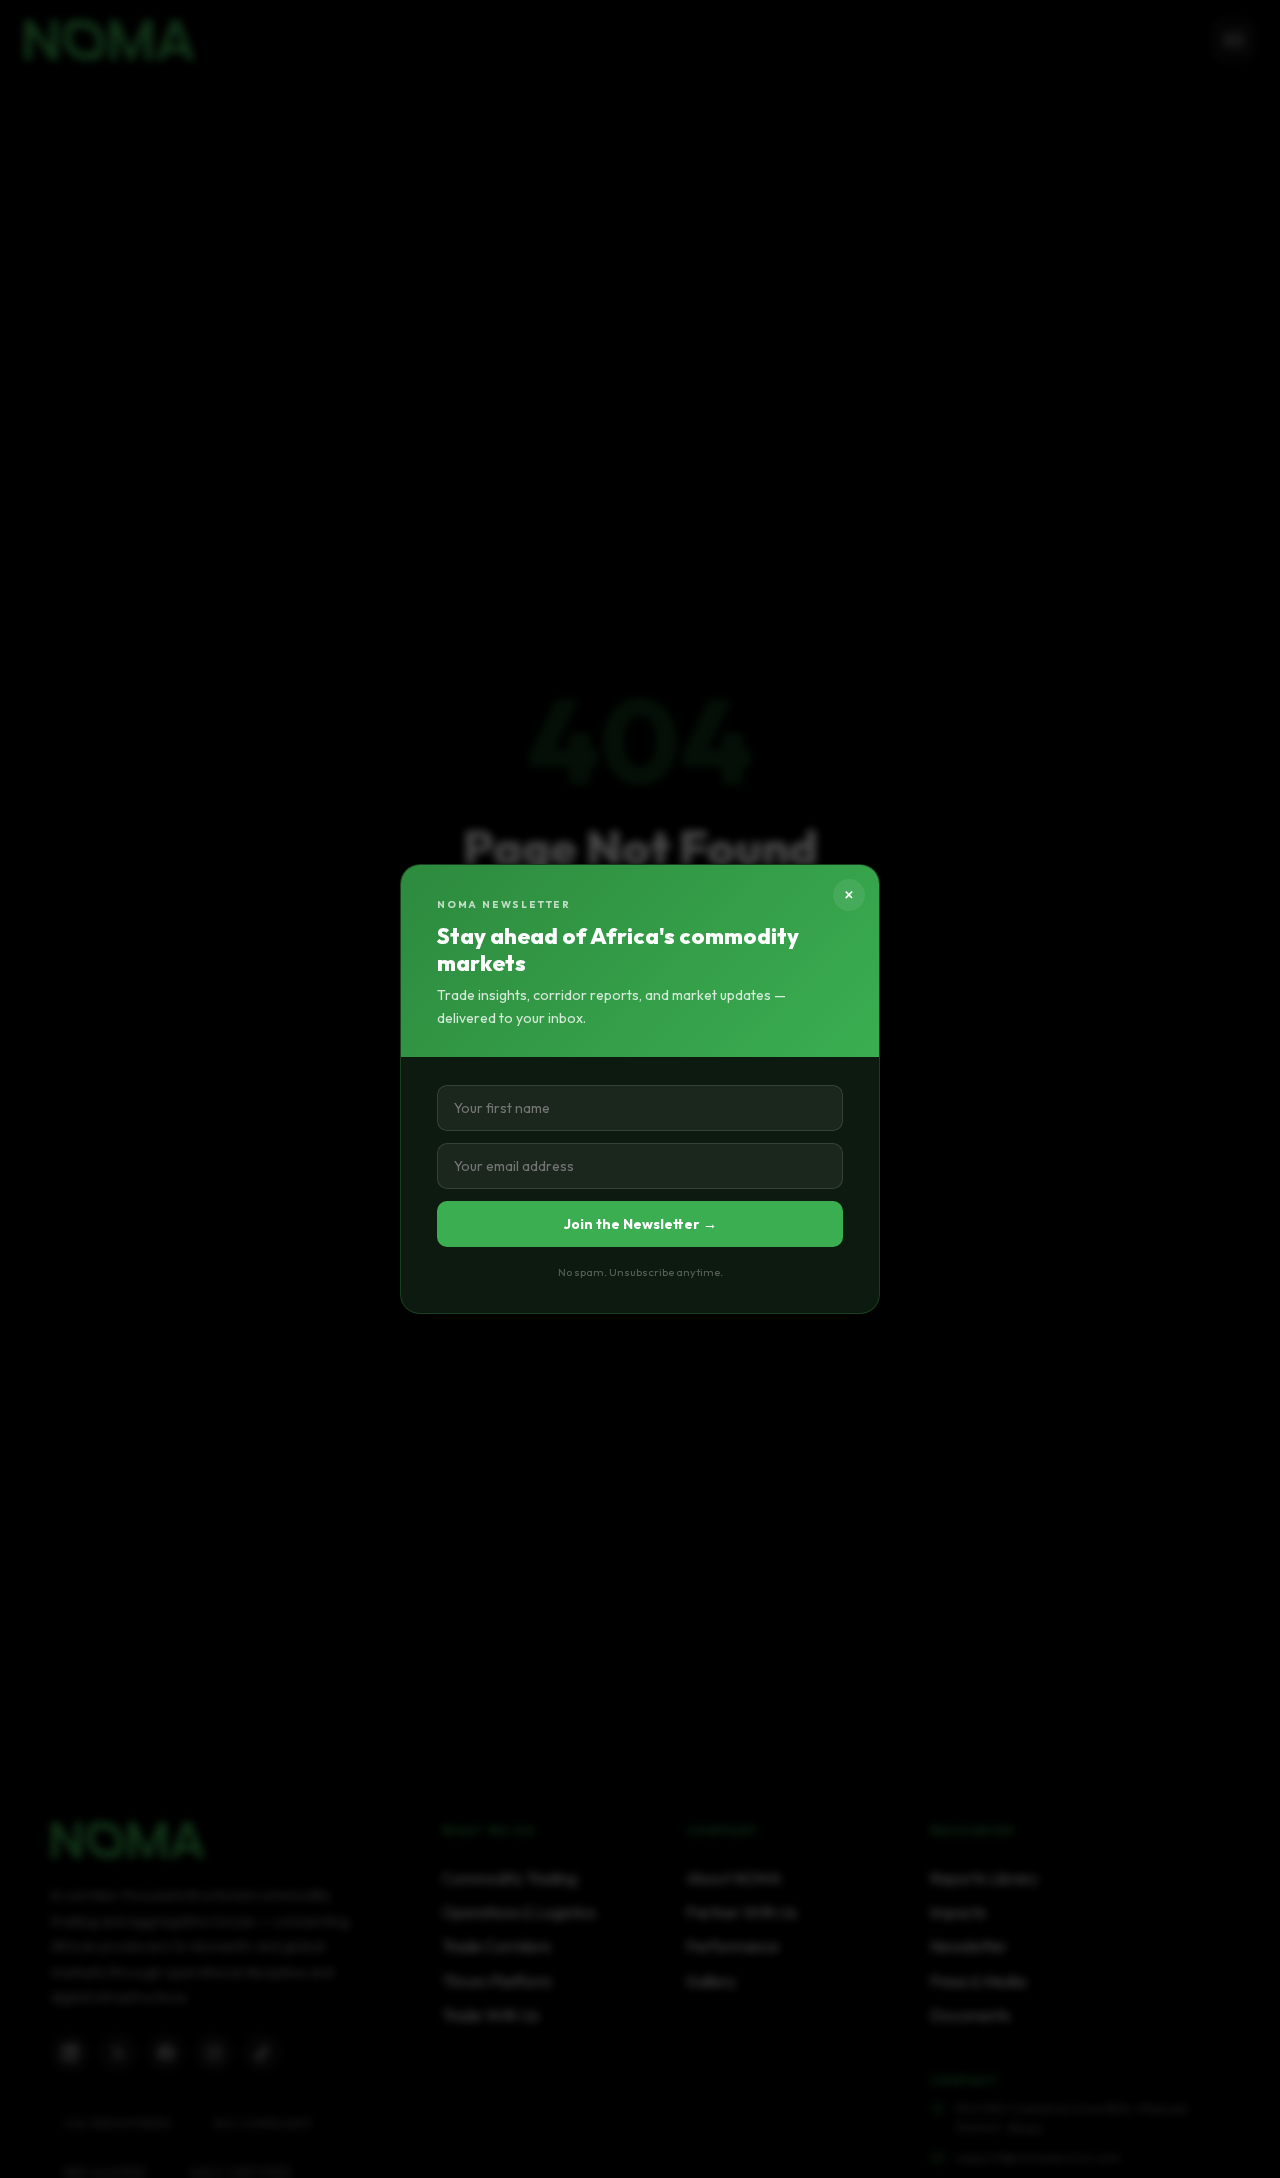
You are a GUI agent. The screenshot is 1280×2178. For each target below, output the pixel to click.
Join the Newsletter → (640, 1224)
